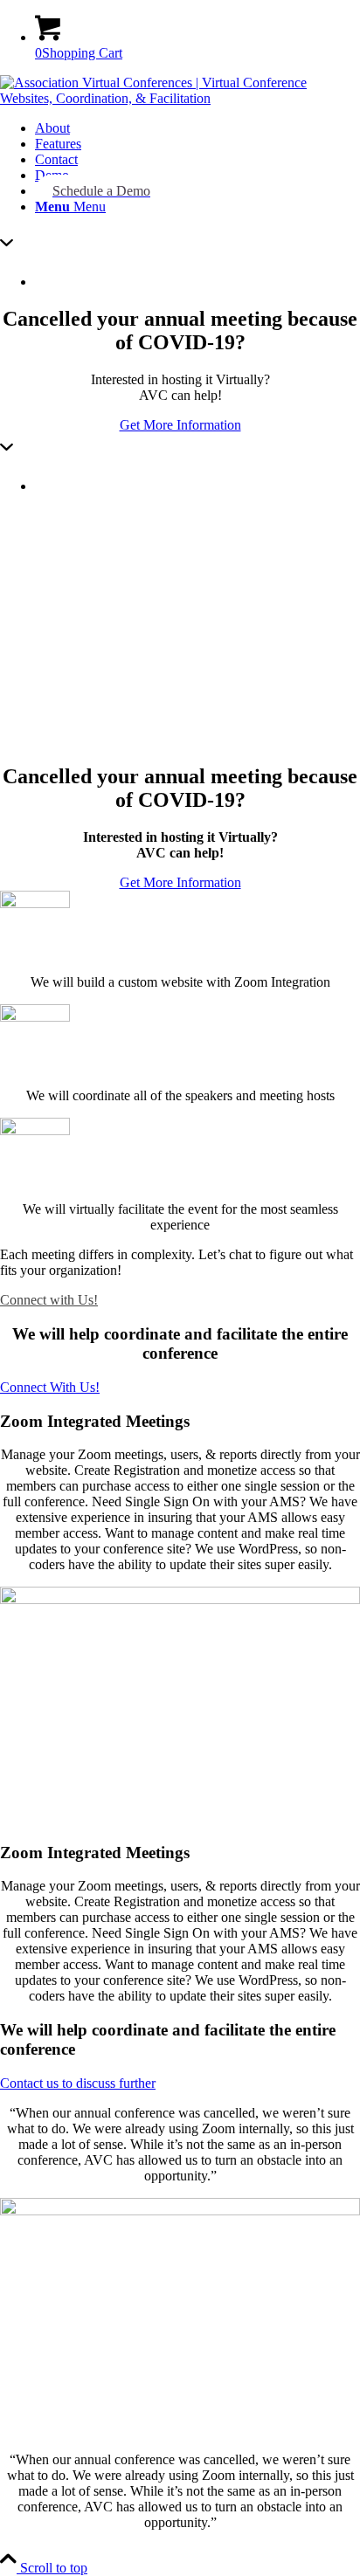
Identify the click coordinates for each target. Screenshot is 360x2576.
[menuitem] (197, 128)
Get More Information (180, 425)
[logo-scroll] (180, 98)
